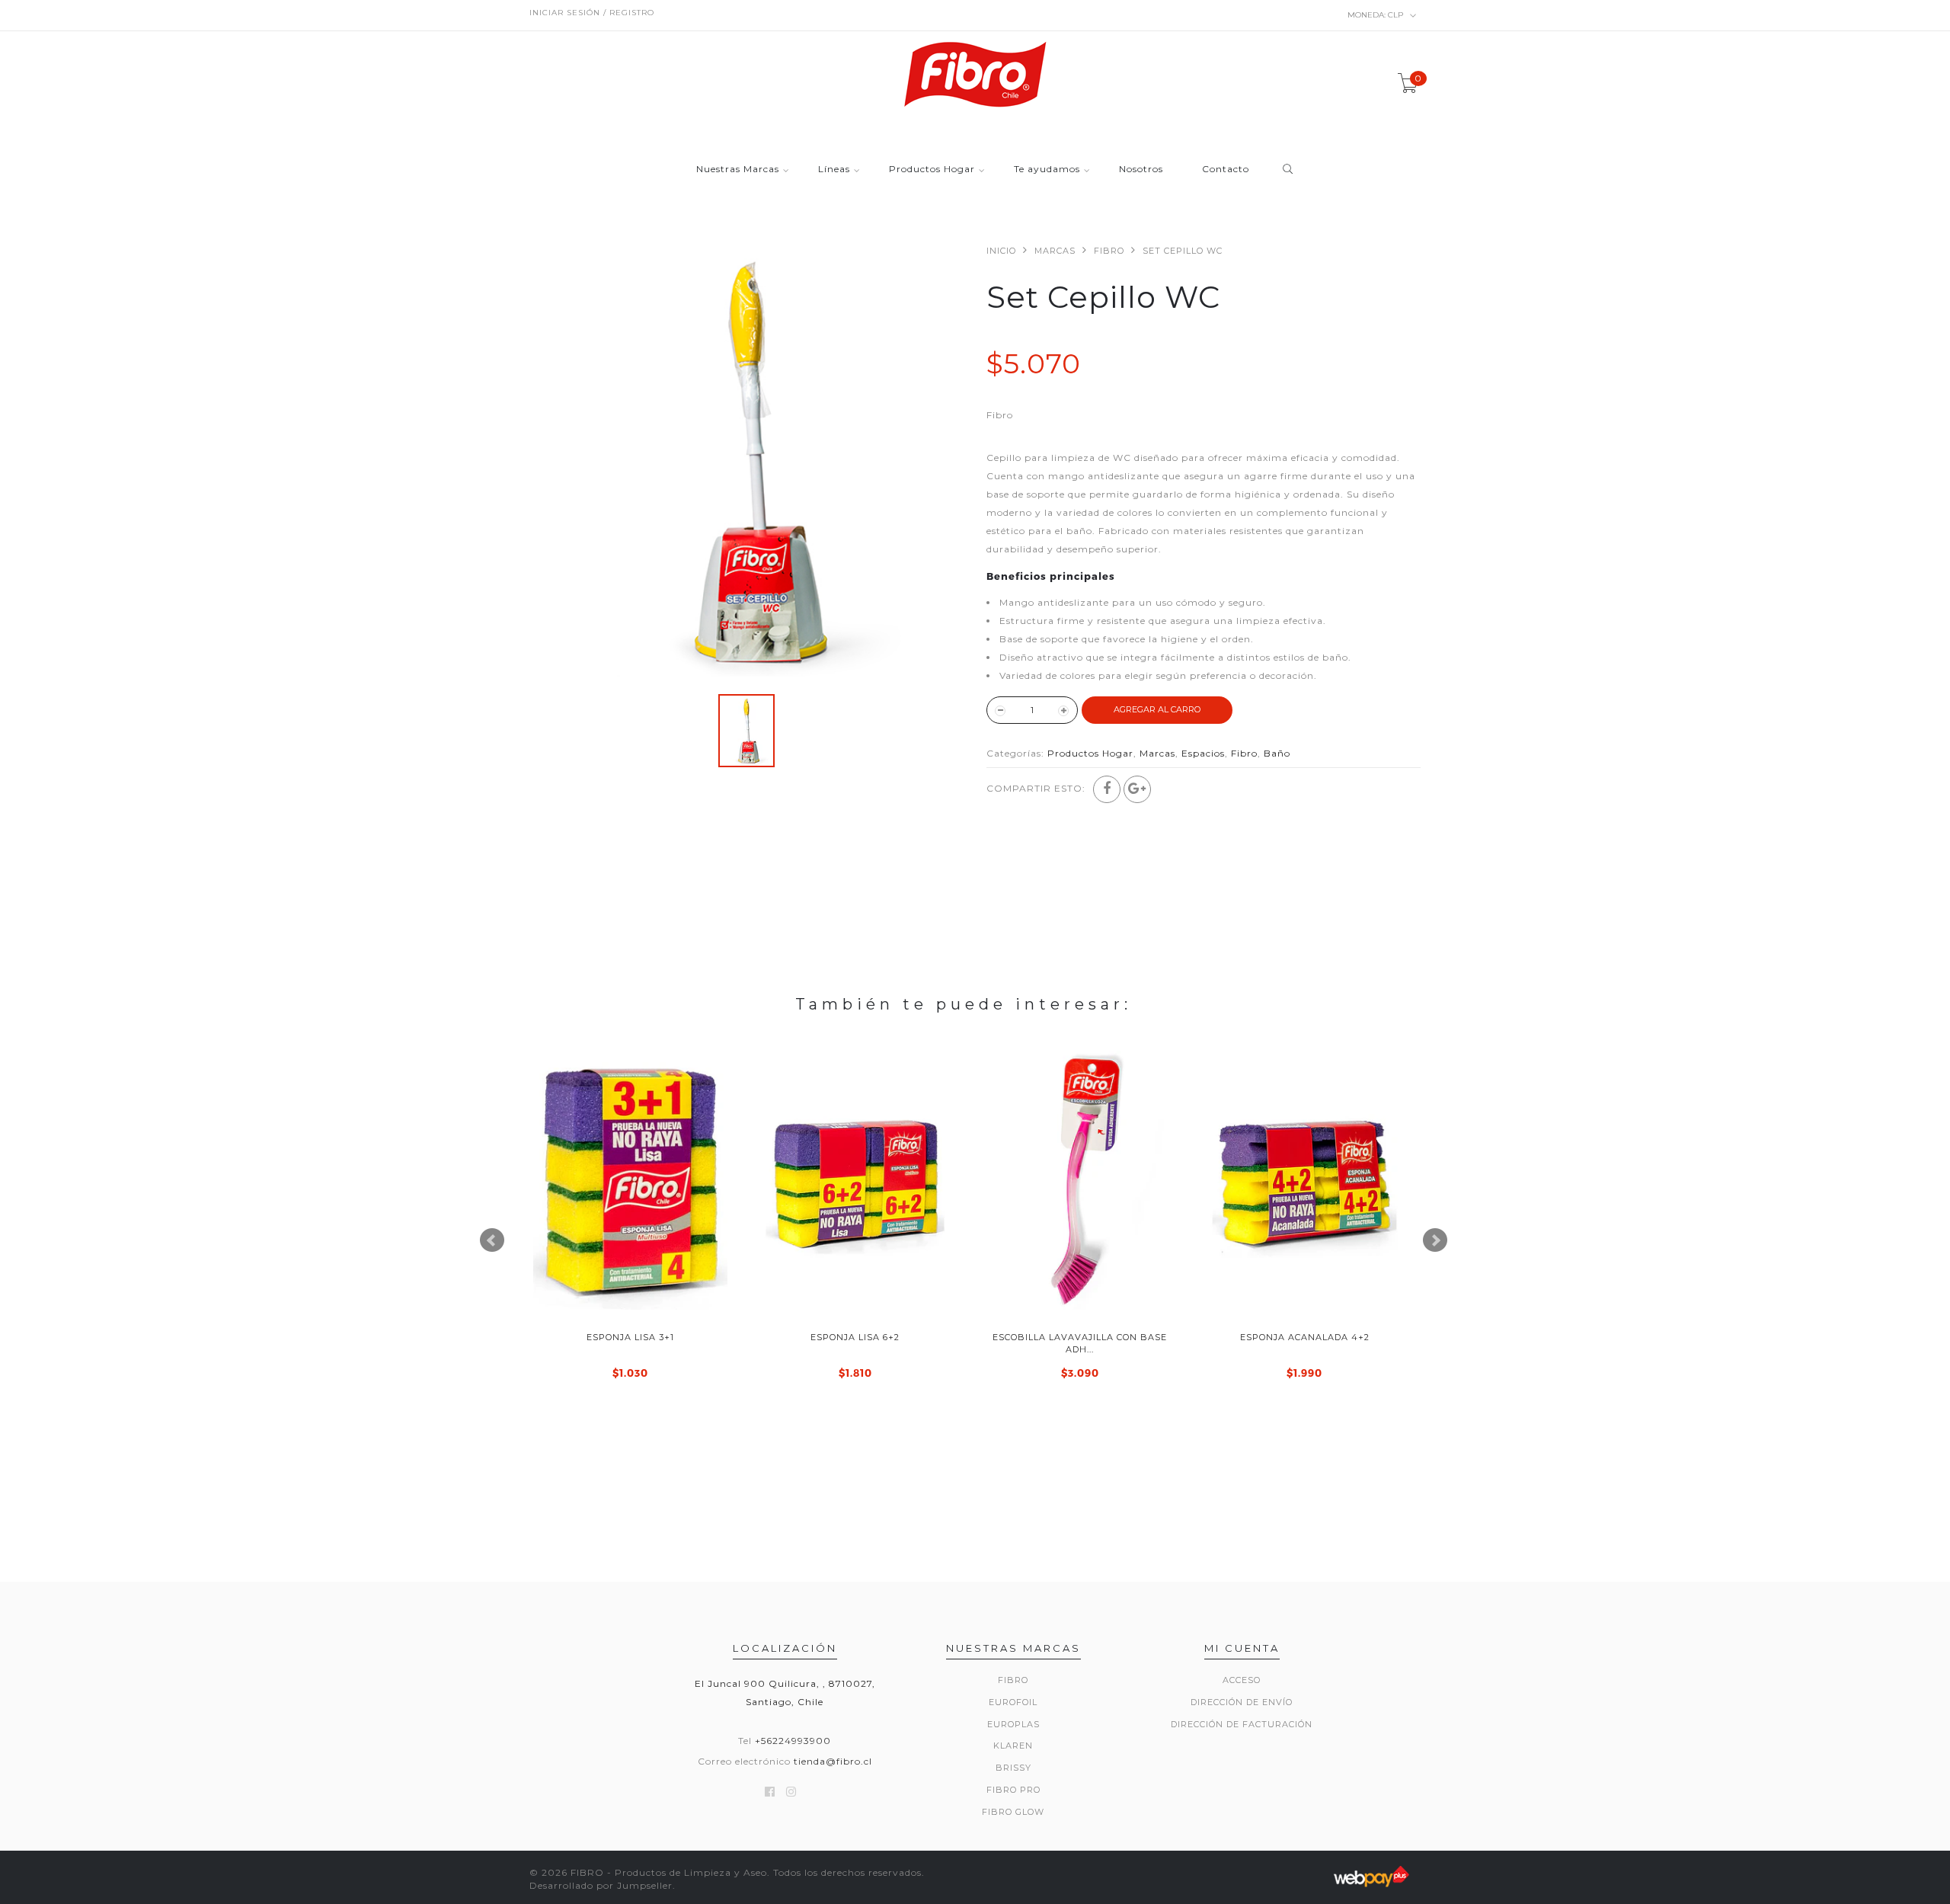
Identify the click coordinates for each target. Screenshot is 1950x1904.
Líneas (834, 170)
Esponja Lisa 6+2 (855, 1337)
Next (1435, 1240)
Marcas (1055, 251)
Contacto (1226, 170)
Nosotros (1141, 170)
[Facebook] (1107, 789)
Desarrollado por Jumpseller (601, 1885)
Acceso (1242, 1680)
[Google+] (1137, 789)
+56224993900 (793, 1741)
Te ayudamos (1047, 170)
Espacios (1203, 753)
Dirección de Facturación (1242, 1724)
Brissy (1013, 1768)
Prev (492, 1240)
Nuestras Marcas (738, 170)
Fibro (1109, 251)
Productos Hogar (932, 170)
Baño (1277, 753)
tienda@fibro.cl (833, 1761)
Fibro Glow (1013, 1812)
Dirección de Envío (1242, 1702)
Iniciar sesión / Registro (592, 13)
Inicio (1001, 251)
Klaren (1013, 1746)
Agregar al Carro (1157, 709)
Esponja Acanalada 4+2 (1305, 1337)
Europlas (1013, 1724)
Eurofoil (1013, 1702)
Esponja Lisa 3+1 (630, 1337)
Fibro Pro (1013, 1790)
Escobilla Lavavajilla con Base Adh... (1080, 1343)
